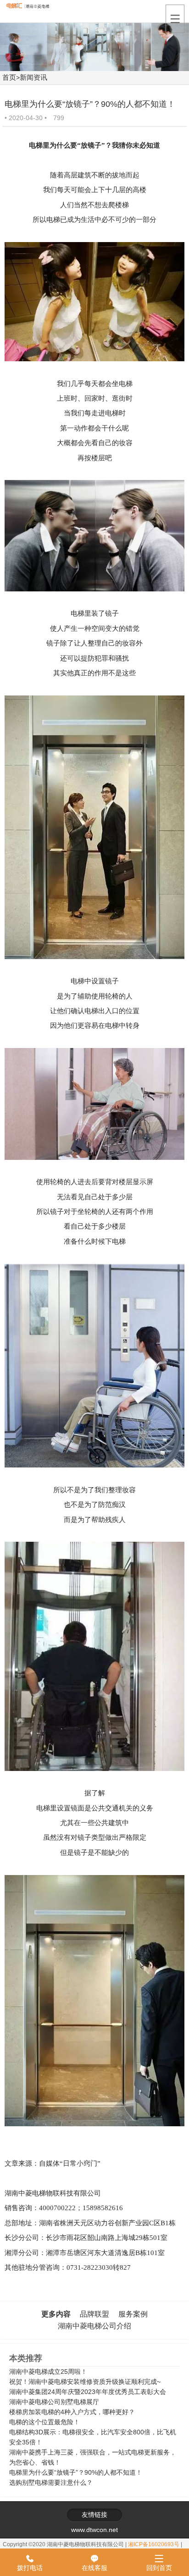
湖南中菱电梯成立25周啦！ (48, 2372)
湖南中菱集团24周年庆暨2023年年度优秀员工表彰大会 (88, 2392)
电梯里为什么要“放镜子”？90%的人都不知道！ (76, 2472)
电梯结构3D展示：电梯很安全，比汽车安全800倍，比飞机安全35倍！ (93, 2437)
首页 (9, 77)
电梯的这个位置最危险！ (44, 2422)
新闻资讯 (33, 77)
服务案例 (133, 2314)
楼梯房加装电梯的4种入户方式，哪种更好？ (72, 2412)
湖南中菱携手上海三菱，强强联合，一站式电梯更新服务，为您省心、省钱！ (93, 2457)
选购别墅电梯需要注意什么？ (51, 2482)
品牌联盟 (94, 2314)
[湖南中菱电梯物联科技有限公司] (31, 10)
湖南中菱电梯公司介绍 (94, 2326)
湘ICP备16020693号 (154, 2544)
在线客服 (94, 2563)
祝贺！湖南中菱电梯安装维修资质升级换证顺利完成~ (85, 2382)
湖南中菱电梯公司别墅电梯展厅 (54, 2402)
